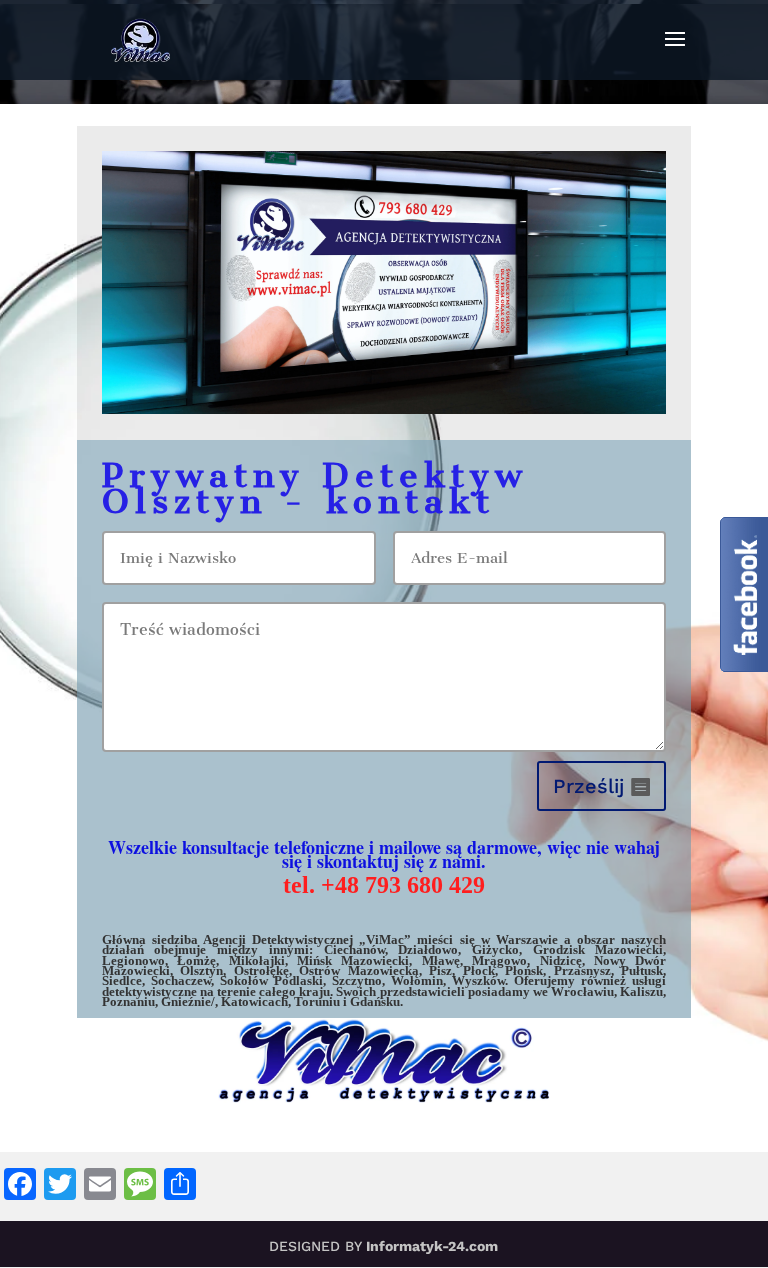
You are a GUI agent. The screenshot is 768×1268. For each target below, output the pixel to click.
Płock (479, 970)
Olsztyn (201, 970)
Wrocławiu (582, 991)
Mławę (441, 960)
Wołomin (417, 980)
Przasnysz (582, 970)
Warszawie (527, 939)
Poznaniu (128, 1001)
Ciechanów (354, 949)
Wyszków (478, 980)
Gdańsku (375, 1001)
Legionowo (133, 960)
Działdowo (428, 949)
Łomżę (196, 960)
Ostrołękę (261, 970)
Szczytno (357, 980)
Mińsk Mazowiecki (353, 960)
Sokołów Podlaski (271, 980)
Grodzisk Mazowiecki (598, 949)
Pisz (440, 970)
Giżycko (495, 949)
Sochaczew (181, 980)
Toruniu (317, 1001)
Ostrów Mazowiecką (359, 970)
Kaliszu (641, 991)
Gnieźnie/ (188, 1001)
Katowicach (254, 1001)
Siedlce (122, 980)
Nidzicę (561, 960)
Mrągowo (499, 960)
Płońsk (524, 970)
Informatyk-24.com (432, 1246)
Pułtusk (642, 970)
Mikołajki (257, 960)
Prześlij (588, 786)
